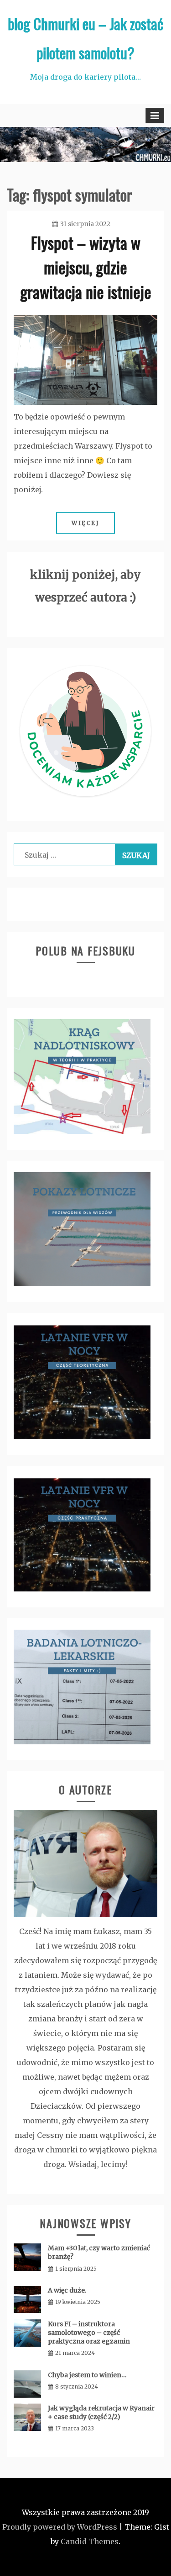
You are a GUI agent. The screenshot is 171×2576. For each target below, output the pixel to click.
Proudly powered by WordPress (60, 2527)
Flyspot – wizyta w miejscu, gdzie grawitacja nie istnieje (86, 267)
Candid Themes (90, 2541)
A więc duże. (67, 2290)
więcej (85, 523)
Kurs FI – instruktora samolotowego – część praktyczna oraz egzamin (89, 2333)
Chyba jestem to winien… (87, 2375)
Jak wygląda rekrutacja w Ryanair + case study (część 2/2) (101, 2412)
